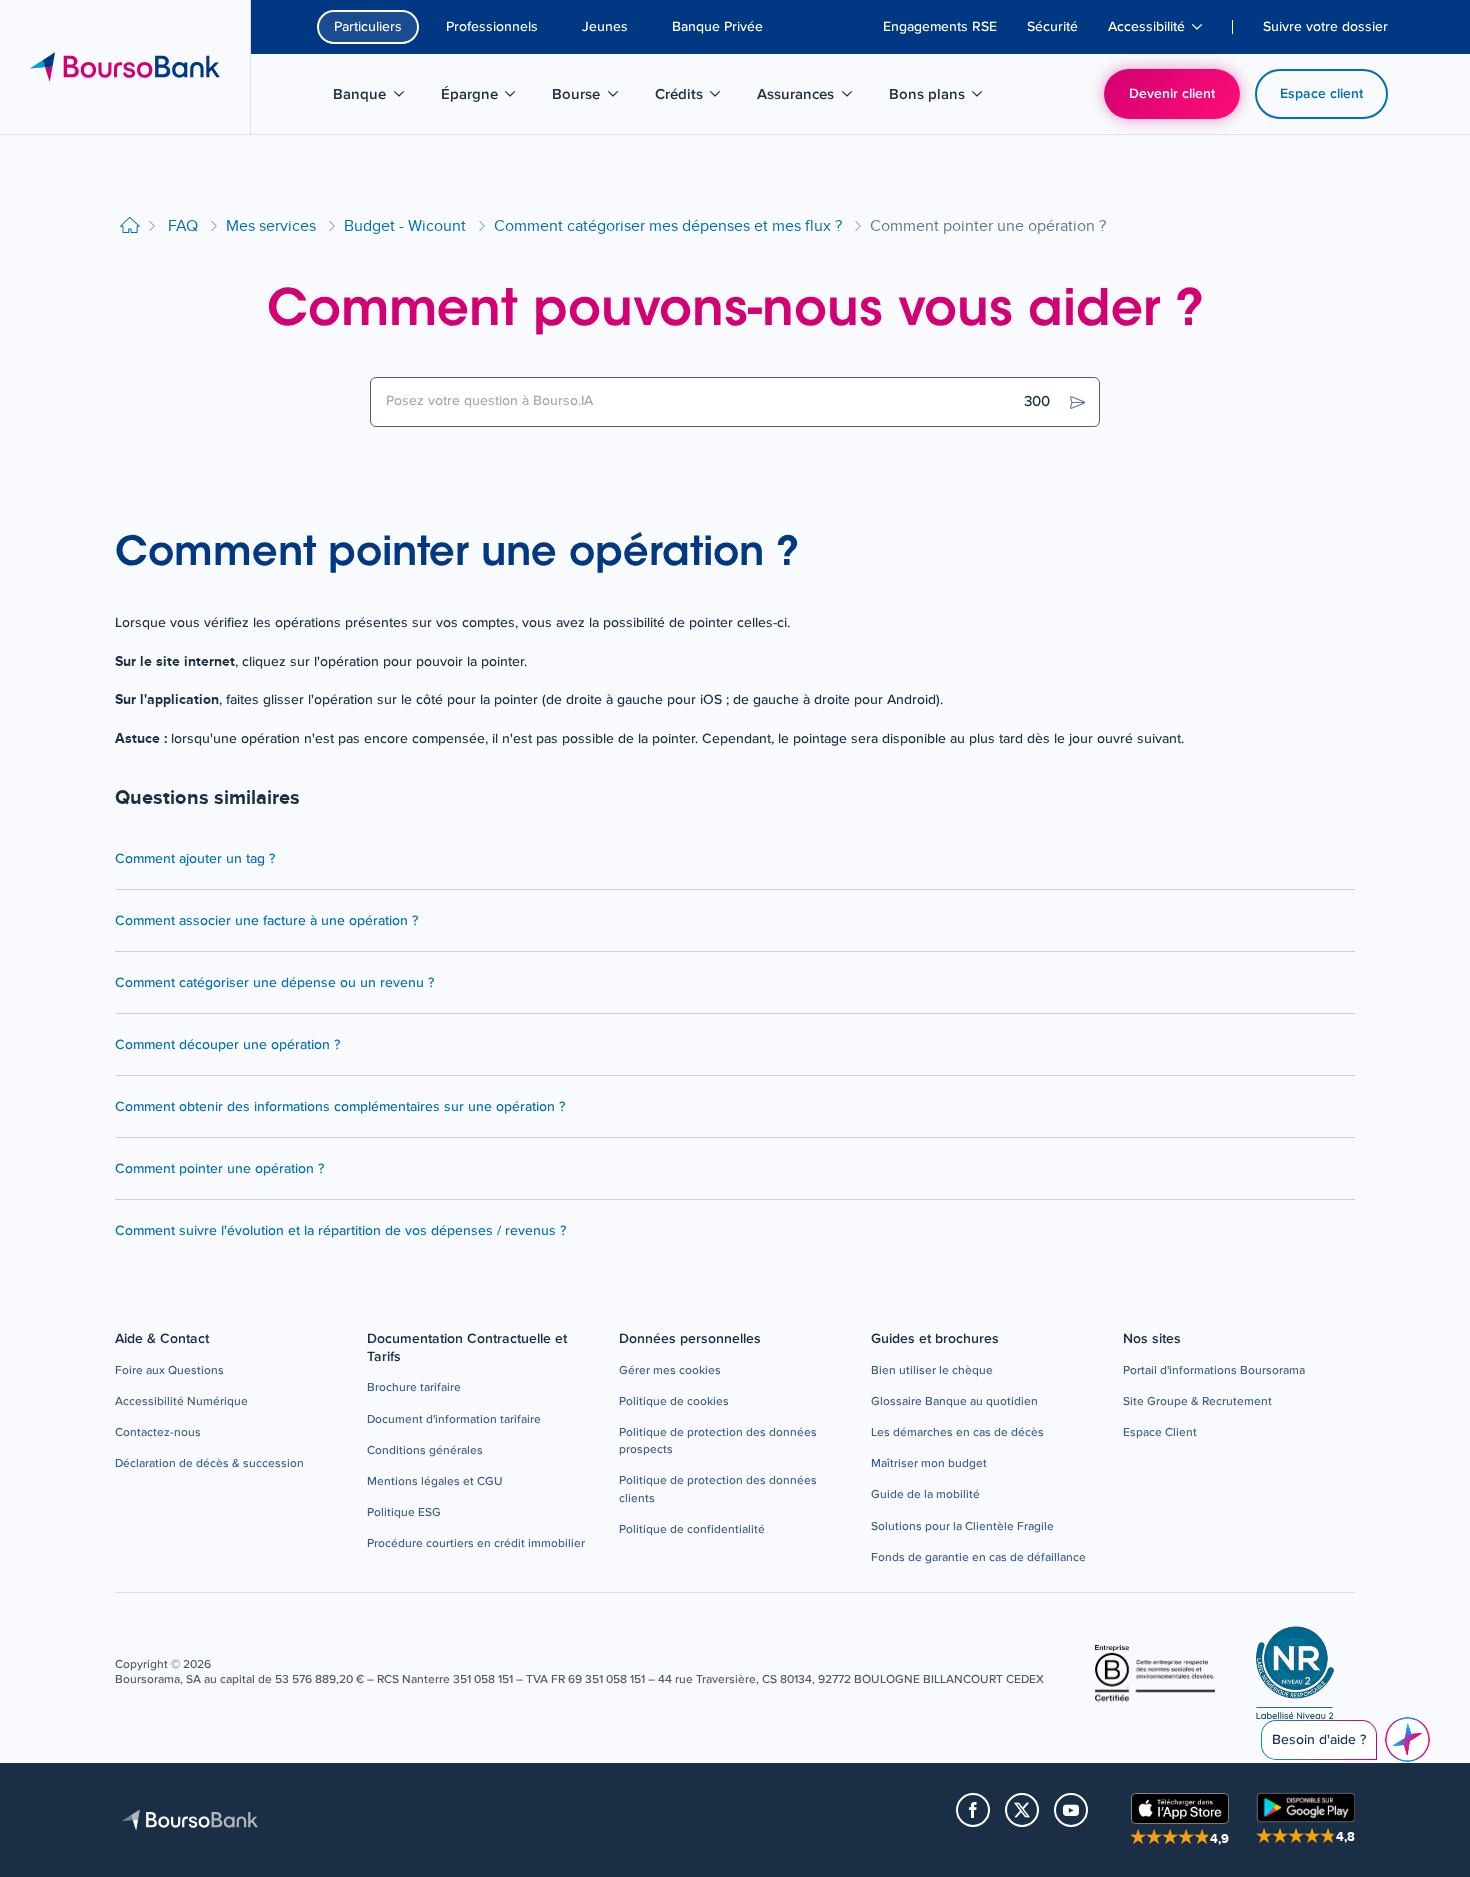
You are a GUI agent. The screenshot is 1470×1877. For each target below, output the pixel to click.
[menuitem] (940, 27)
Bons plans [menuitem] (938, 98)
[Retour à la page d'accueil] (130, 226)
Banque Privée (717, 27)
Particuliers (368, 27)
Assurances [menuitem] (806, 98)
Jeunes (605, 27)
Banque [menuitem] (379, 98)
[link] (169, 1371)
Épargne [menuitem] (489, 98)
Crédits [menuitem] (698, 98)
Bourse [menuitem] (595, 98)
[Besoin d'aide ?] (1407, 1739)
